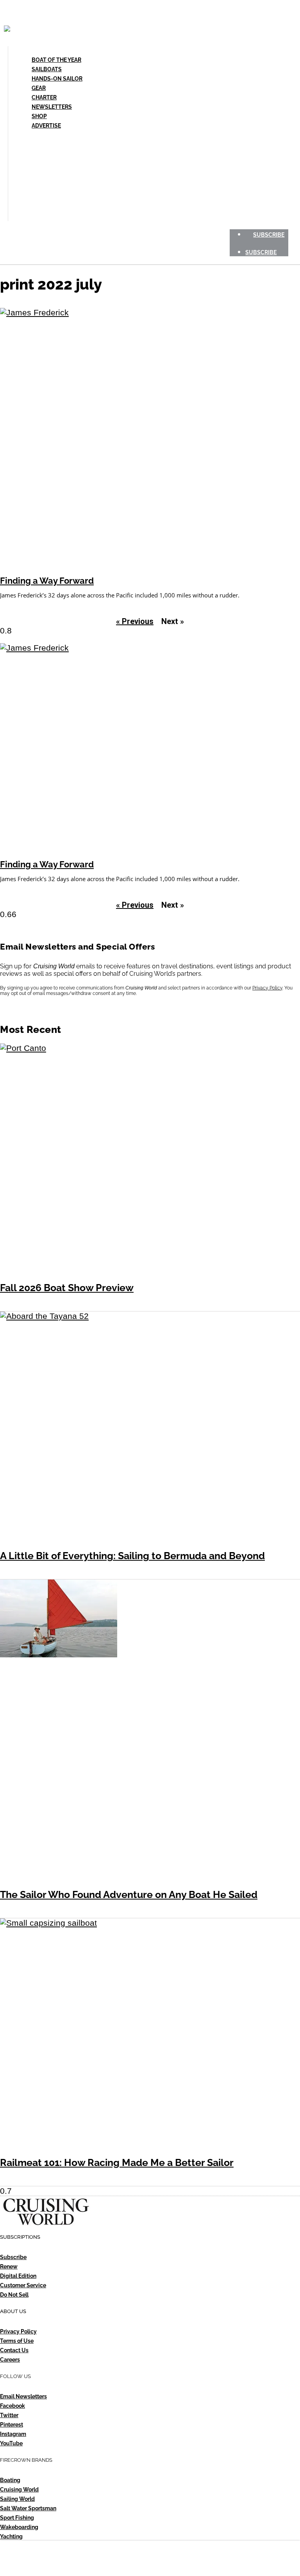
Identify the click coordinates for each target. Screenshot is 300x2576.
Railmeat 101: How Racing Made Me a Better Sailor (117, 2163)
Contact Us (14, 2350)
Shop (39, 116)
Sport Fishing (17, 2518)
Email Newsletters (23, 2396)
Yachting (11, 2536)
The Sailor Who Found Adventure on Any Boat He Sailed (129, 1895)
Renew (9, 2267)
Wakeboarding (19, 2527)
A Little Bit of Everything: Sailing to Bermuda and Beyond (132, 1556)
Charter (44, 97)
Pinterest (12, 2425)
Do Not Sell (14, 2295)
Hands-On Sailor (57, 79)
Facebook (12, 2406)
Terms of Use (17, 2341)
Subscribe (13, 2257)
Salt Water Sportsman (28, 2508)
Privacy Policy (267, 988)
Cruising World (19, 2490)
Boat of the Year (56, 60)
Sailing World (17, 2499)
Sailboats (47, 69)
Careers (10, 2360)
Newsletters (52, 107)
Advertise (46, 126)
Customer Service (23, 2285)
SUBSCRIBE (269, 235)
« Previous (135, 621)
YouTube (11, 2443)
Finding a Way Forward (47, 581)
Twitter (9, 2415)
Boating (10, 2480)
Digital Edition (18, 2276)
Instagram (13, 2434)
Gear (39, 88)
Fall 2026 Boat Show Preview (67, 1288)
